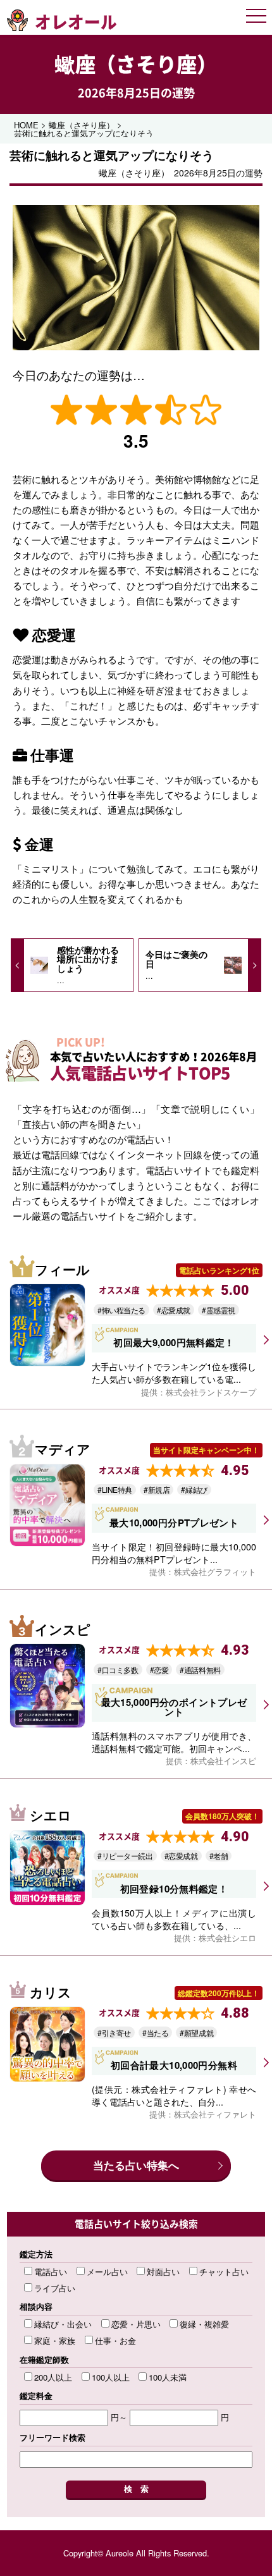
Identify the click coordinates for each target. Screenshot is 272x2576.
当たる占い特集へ (136, 2165)
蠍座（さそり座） (136, 64)
